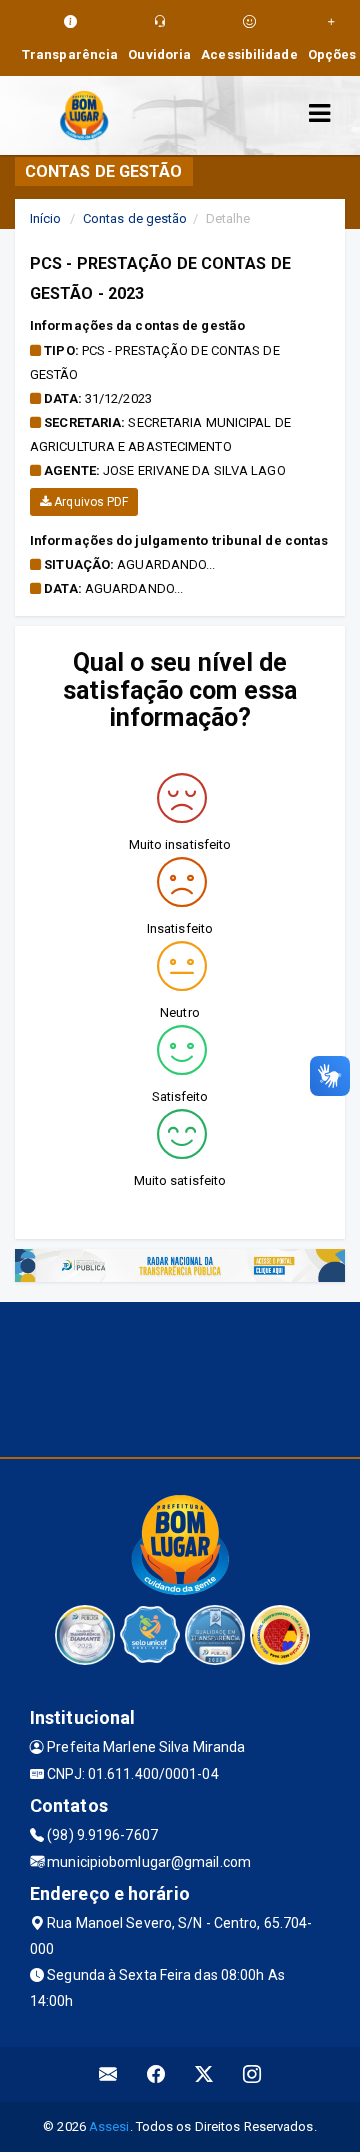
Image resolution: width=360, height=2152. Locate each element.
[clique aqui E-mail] (108, 2074)
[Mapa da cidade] (180, 1377)
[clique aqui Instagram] (252, 2074)
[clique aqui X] (204, 2074)
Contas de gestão (135, 218)
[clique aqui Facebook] (156, 2074)
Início (46, 218)
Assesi (109, 2126)
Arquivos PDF (89, 502)
